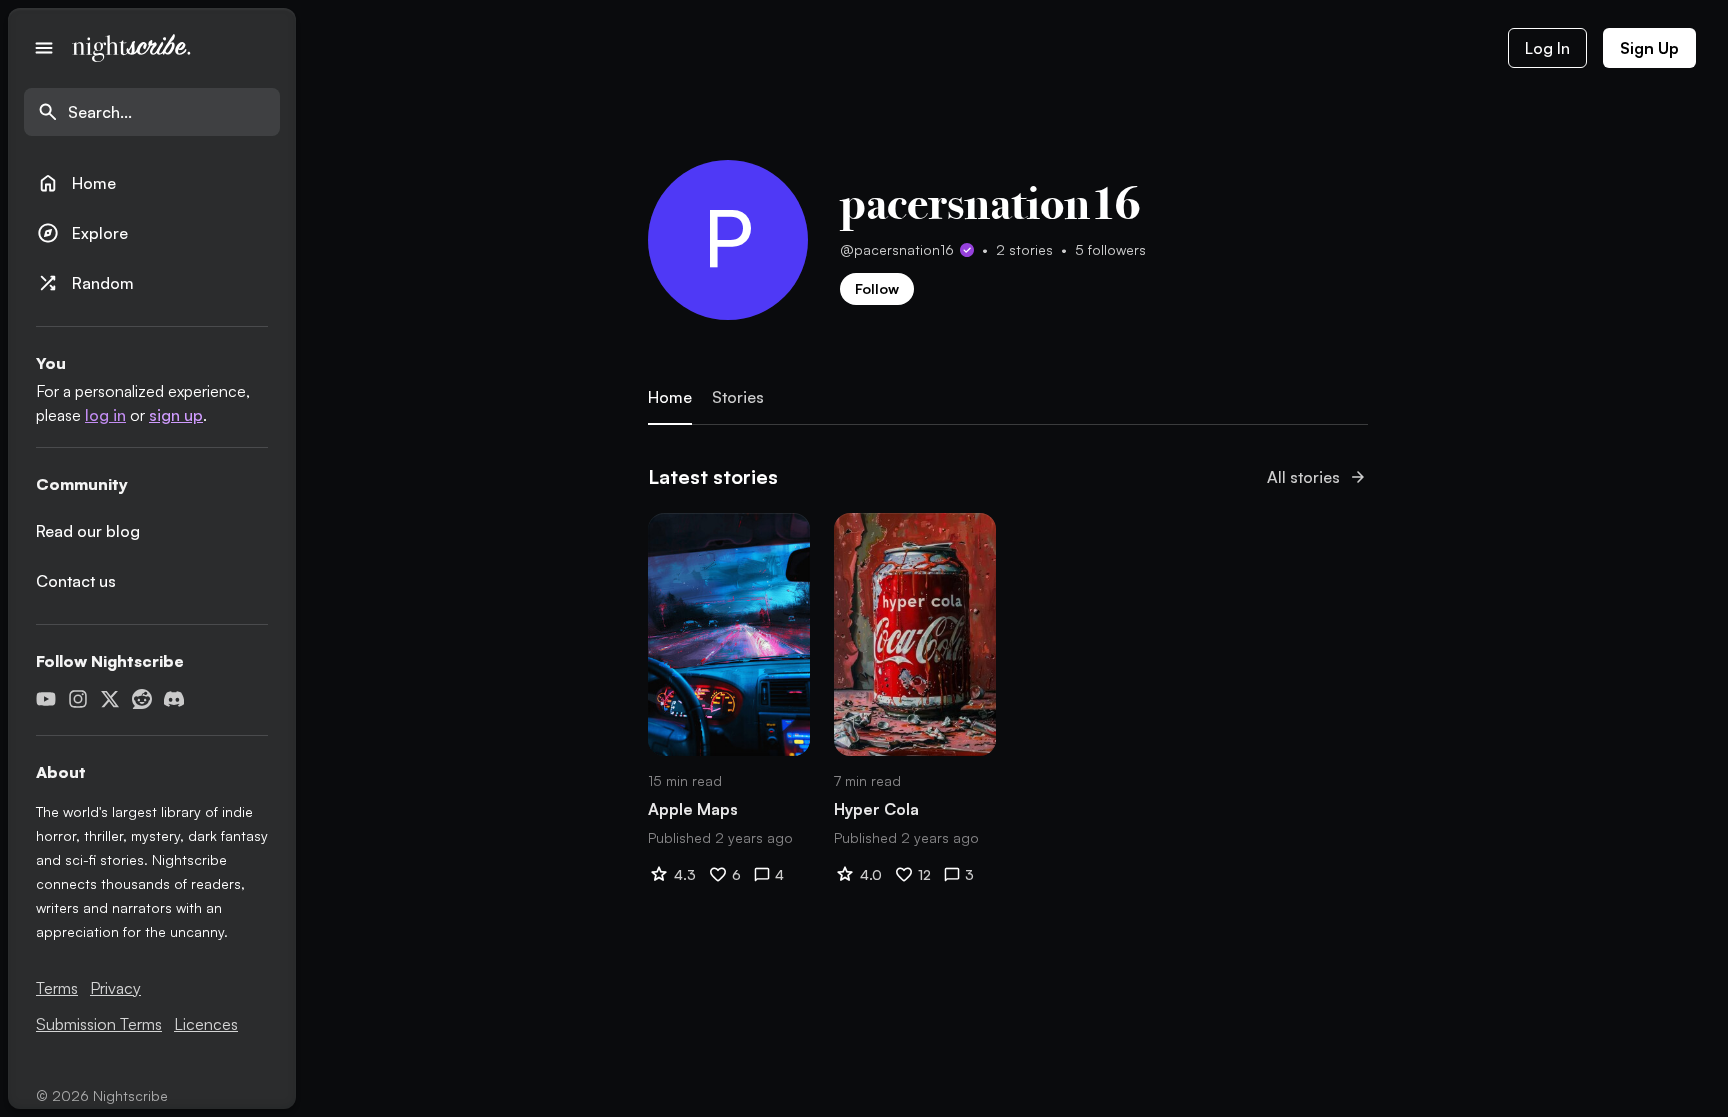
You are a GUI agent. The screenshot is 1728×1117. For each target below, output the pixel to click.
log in (105, 415)
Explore (82, 233)
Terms (57, 988)
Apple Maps (693, 809)
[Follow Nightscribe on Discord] (174, 699)
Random (85, 283)
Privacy (115, 988)
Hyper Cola (876, 809)
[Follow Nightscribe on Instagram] (78, 699)
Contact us (76, 581)
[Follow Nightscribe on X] (110, 699)
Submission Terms (99, 1024)
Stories (738, 397)
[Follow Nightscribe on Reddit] (142, 699)
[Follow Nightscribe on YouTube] (46, 699)
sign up (176, 415)
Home (76, 183)
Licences (206, 1024)
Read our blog (88, 531)
